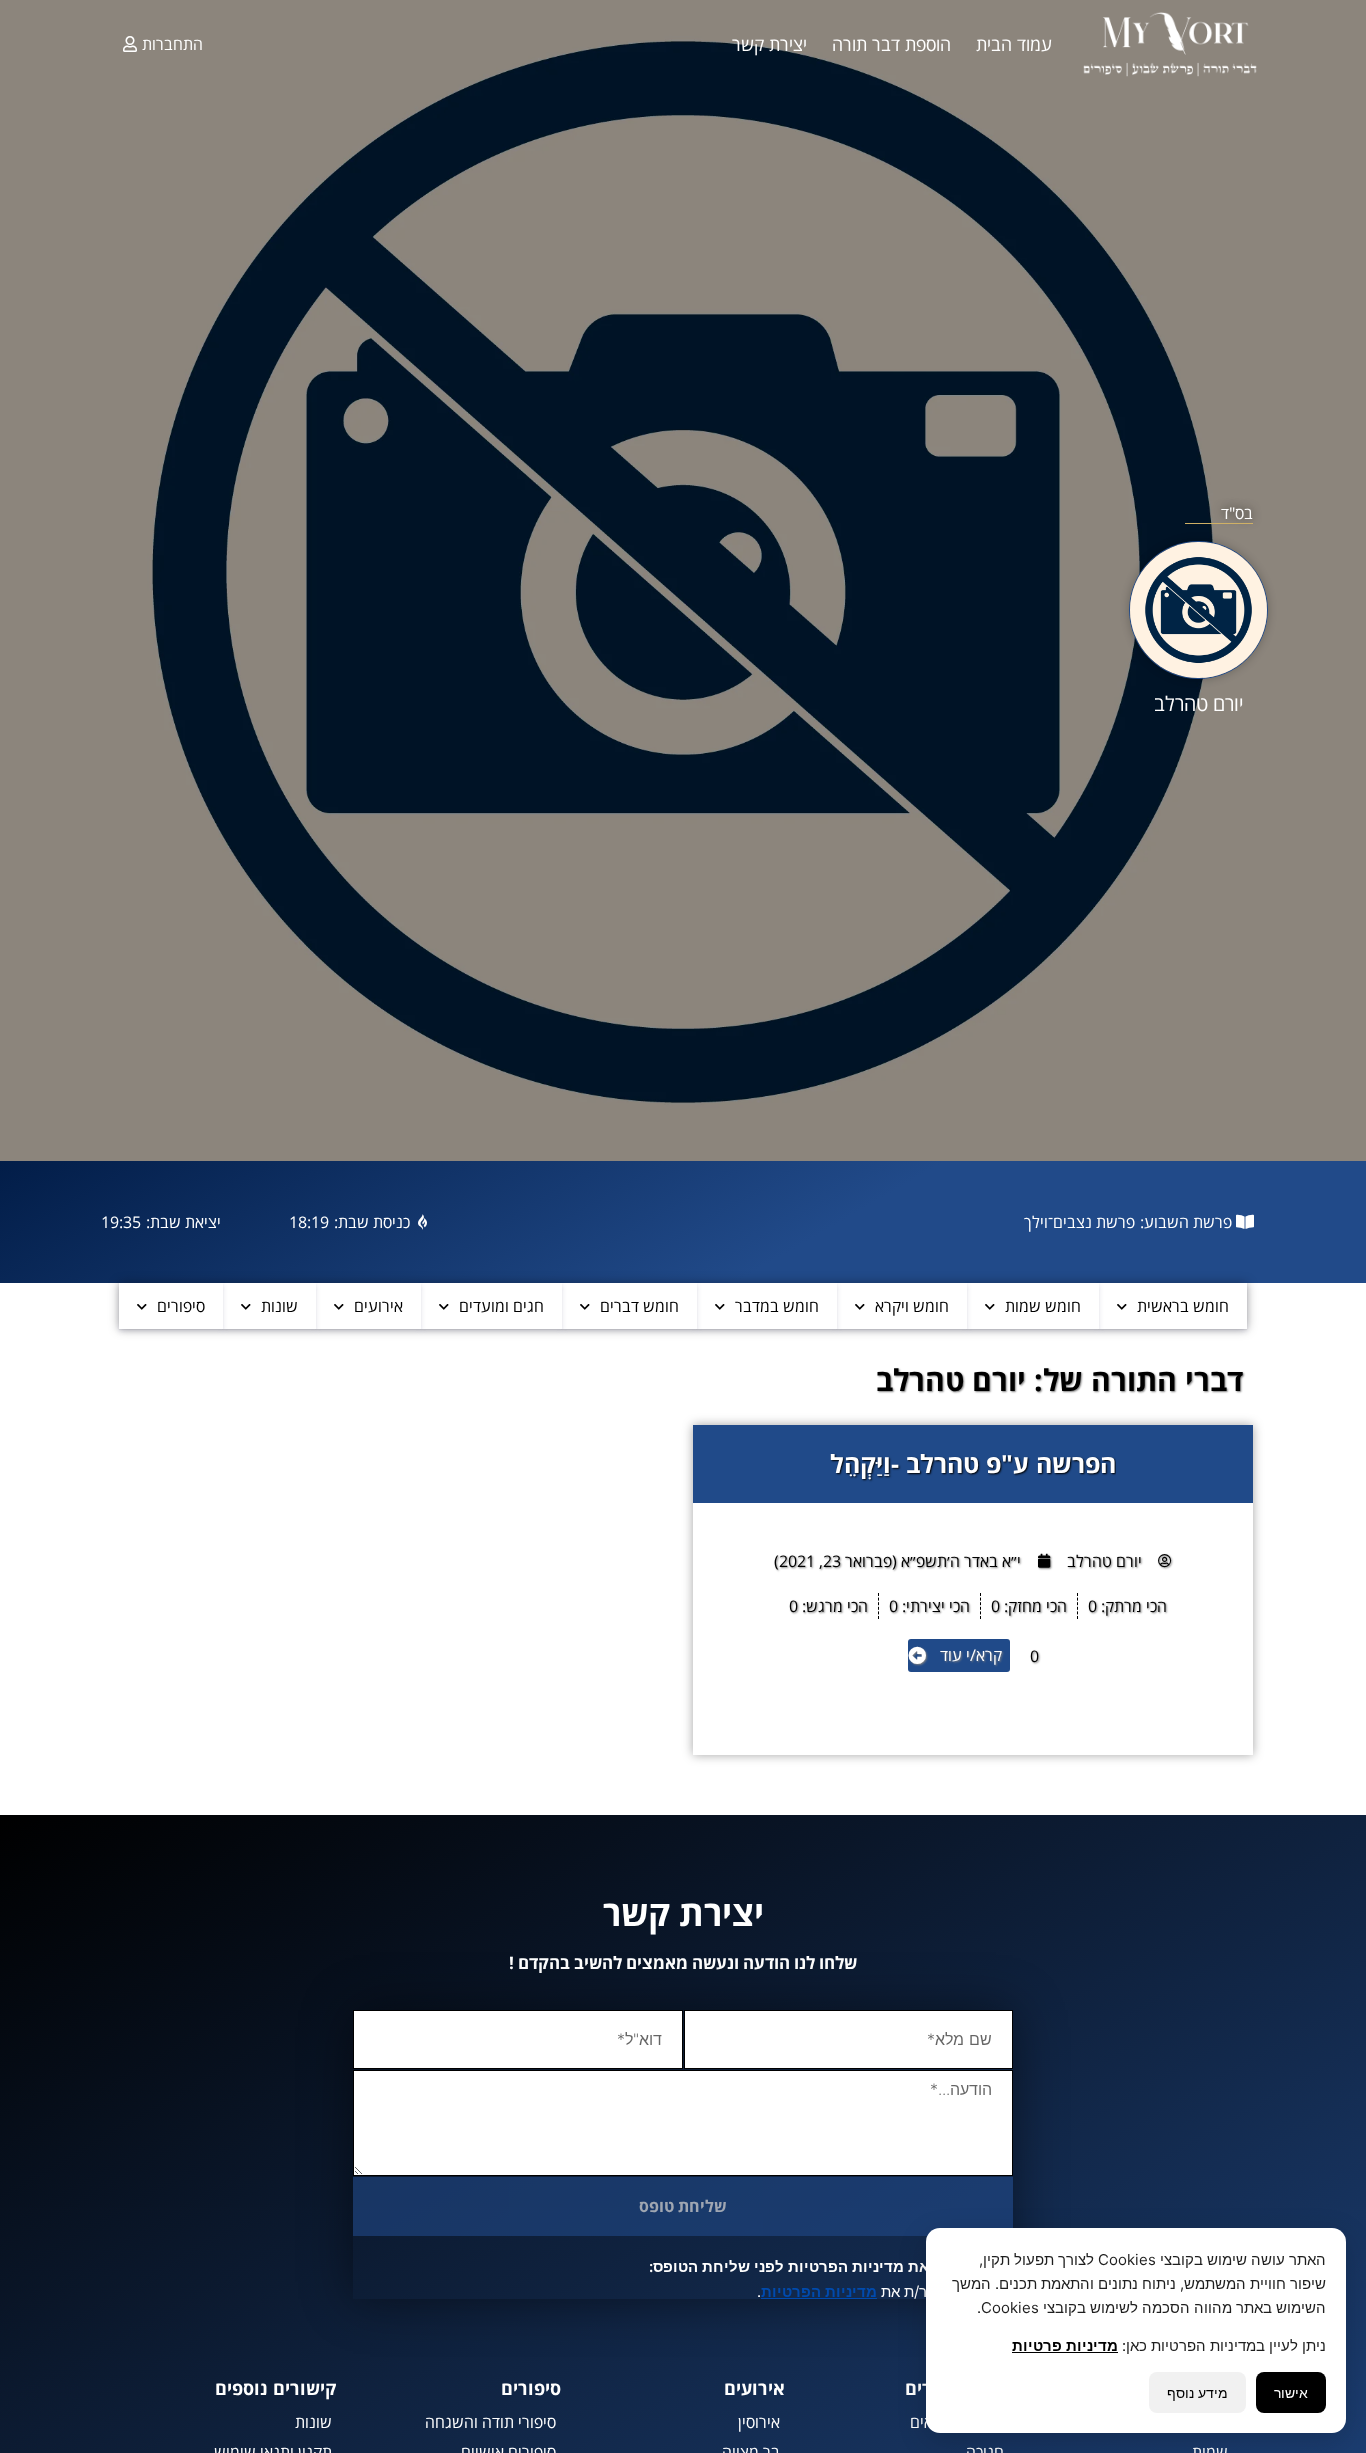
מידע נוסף (1197, 2392)
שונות (279, 1306)
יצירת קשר (769, 44)
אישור (1291, 2392)
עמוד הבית (1014, 44)
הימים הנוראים (957, 2422)
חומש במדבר (777, 1306)
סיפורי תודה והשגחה (490, 2422)
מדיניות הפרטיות (819, 2291)
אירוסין (759, 2422)
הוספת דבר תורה (891, 44)
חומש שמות (1043, 1306)
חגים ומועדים (501, 1306)
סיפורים (181, 1306)
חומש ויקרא (912, 1306)
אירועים (378, 1306)
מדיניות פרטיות (1065, 2345)
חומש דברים (639, 1306)
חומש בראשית (1183, 1306)
